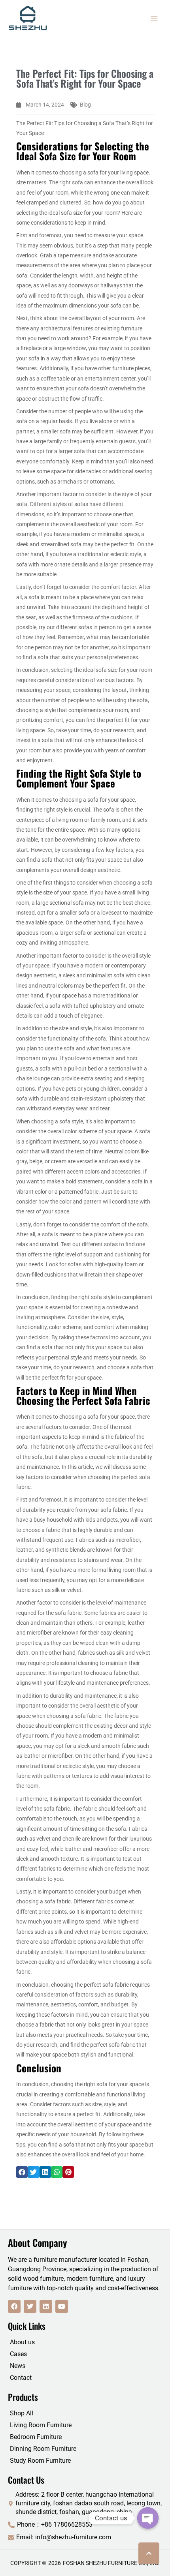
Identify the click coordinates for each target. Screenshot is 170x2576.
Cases (18, 2354)
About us (22, 2342)
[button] (22, 2172)
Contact (21, 2378)
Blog (85, 105)
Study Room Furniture (40, 2461)
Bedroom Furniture (36, 2437)
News (18, 2366)
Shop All (22, 2413)
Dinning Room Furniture (43, 2449)
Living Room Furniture (41, 2425)
